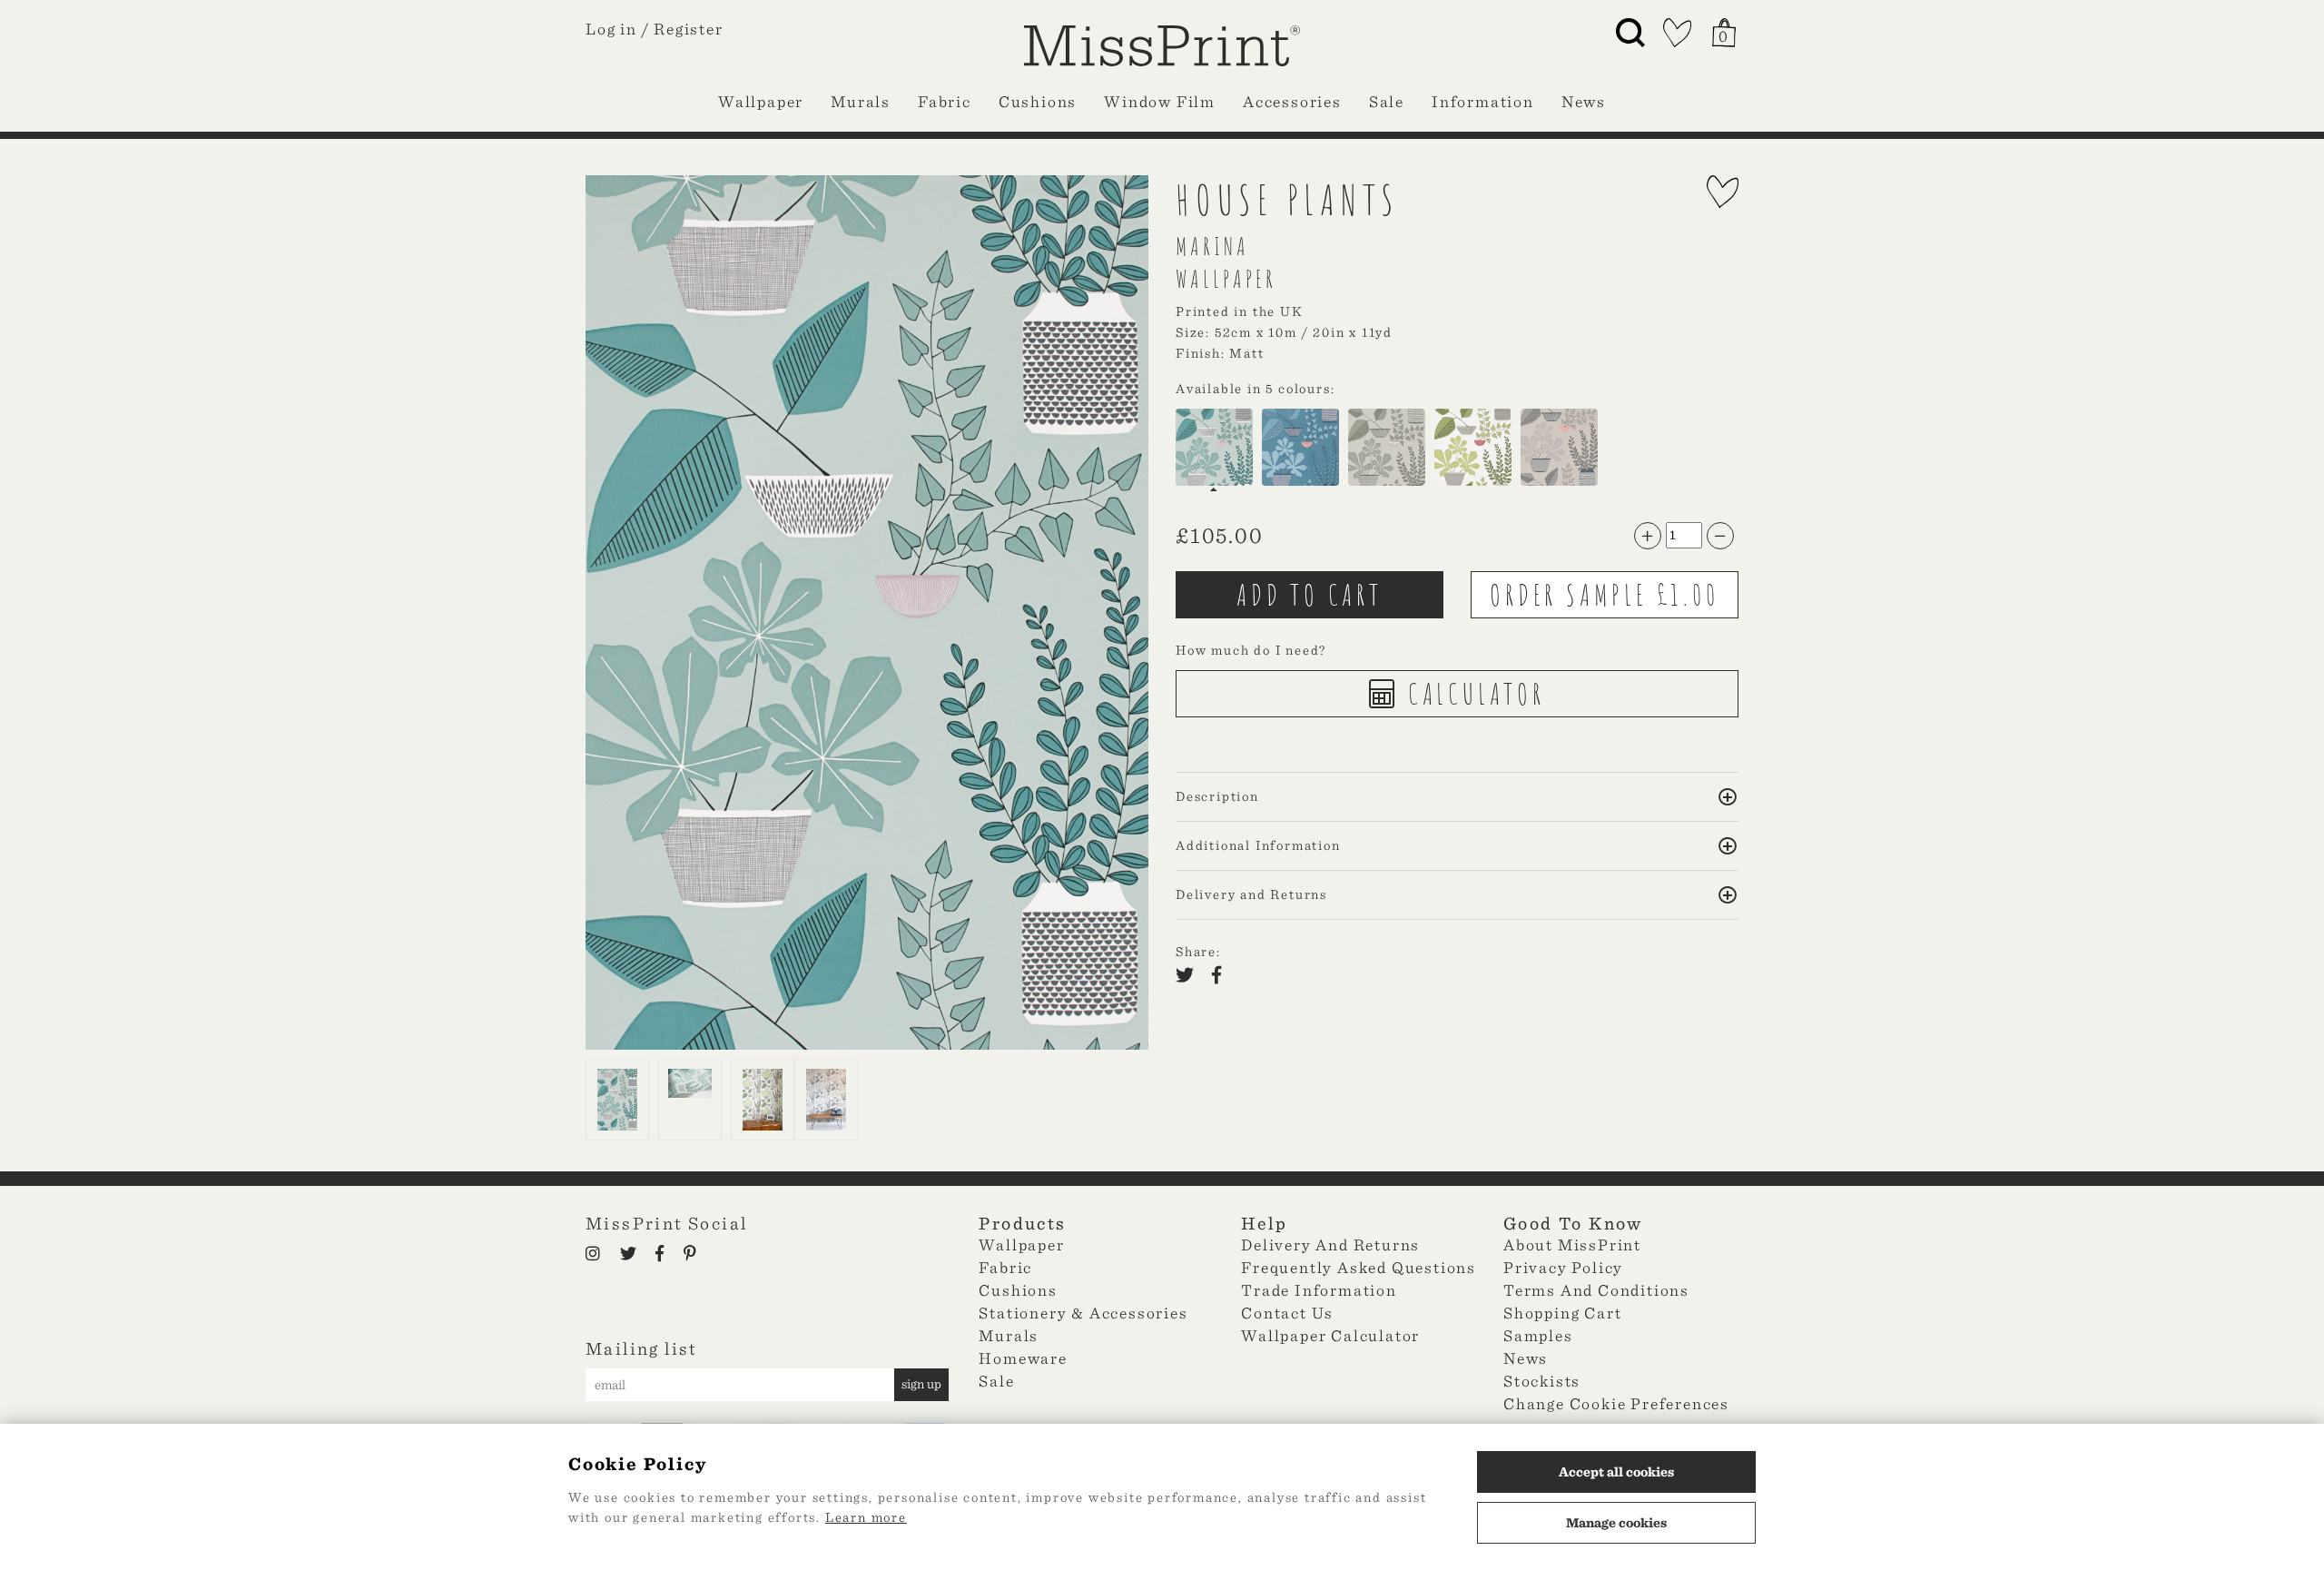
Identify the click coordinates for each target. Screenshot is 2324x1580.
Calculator (1472, 693)
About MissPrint (1572, 1244)
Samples (1538, 1335)
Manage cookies (1616, 1523)
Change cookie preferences (1616, 1403)
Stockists (1542, 1381)
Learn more (866, 1517)
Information (1483, 101)
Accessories (1292, 101)
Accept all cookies (1616, 1472)
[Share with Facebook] (1222, 977)
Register (688, 29)
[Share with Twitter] (1190, 977)
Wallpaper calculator (1330, 1335)
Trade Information (1319, 1290)
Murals (861, 101)
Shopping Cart (1562, 1313)
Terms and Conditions (1596, 1290)
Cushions (1038, 101)
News (1584, 101)
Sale (1387, 101)
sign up (921, 1384)
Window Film (1160, 101)
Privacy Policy (1563, 1267)
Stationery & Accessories (1083, 1313)
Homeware (1023, 1358)
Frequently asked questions (1359, 1267)
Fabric (945, 101)
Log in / (617, 29)
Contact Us (1287, 1313)
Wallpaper (761, 101)
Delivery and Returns (1330, 1244)
